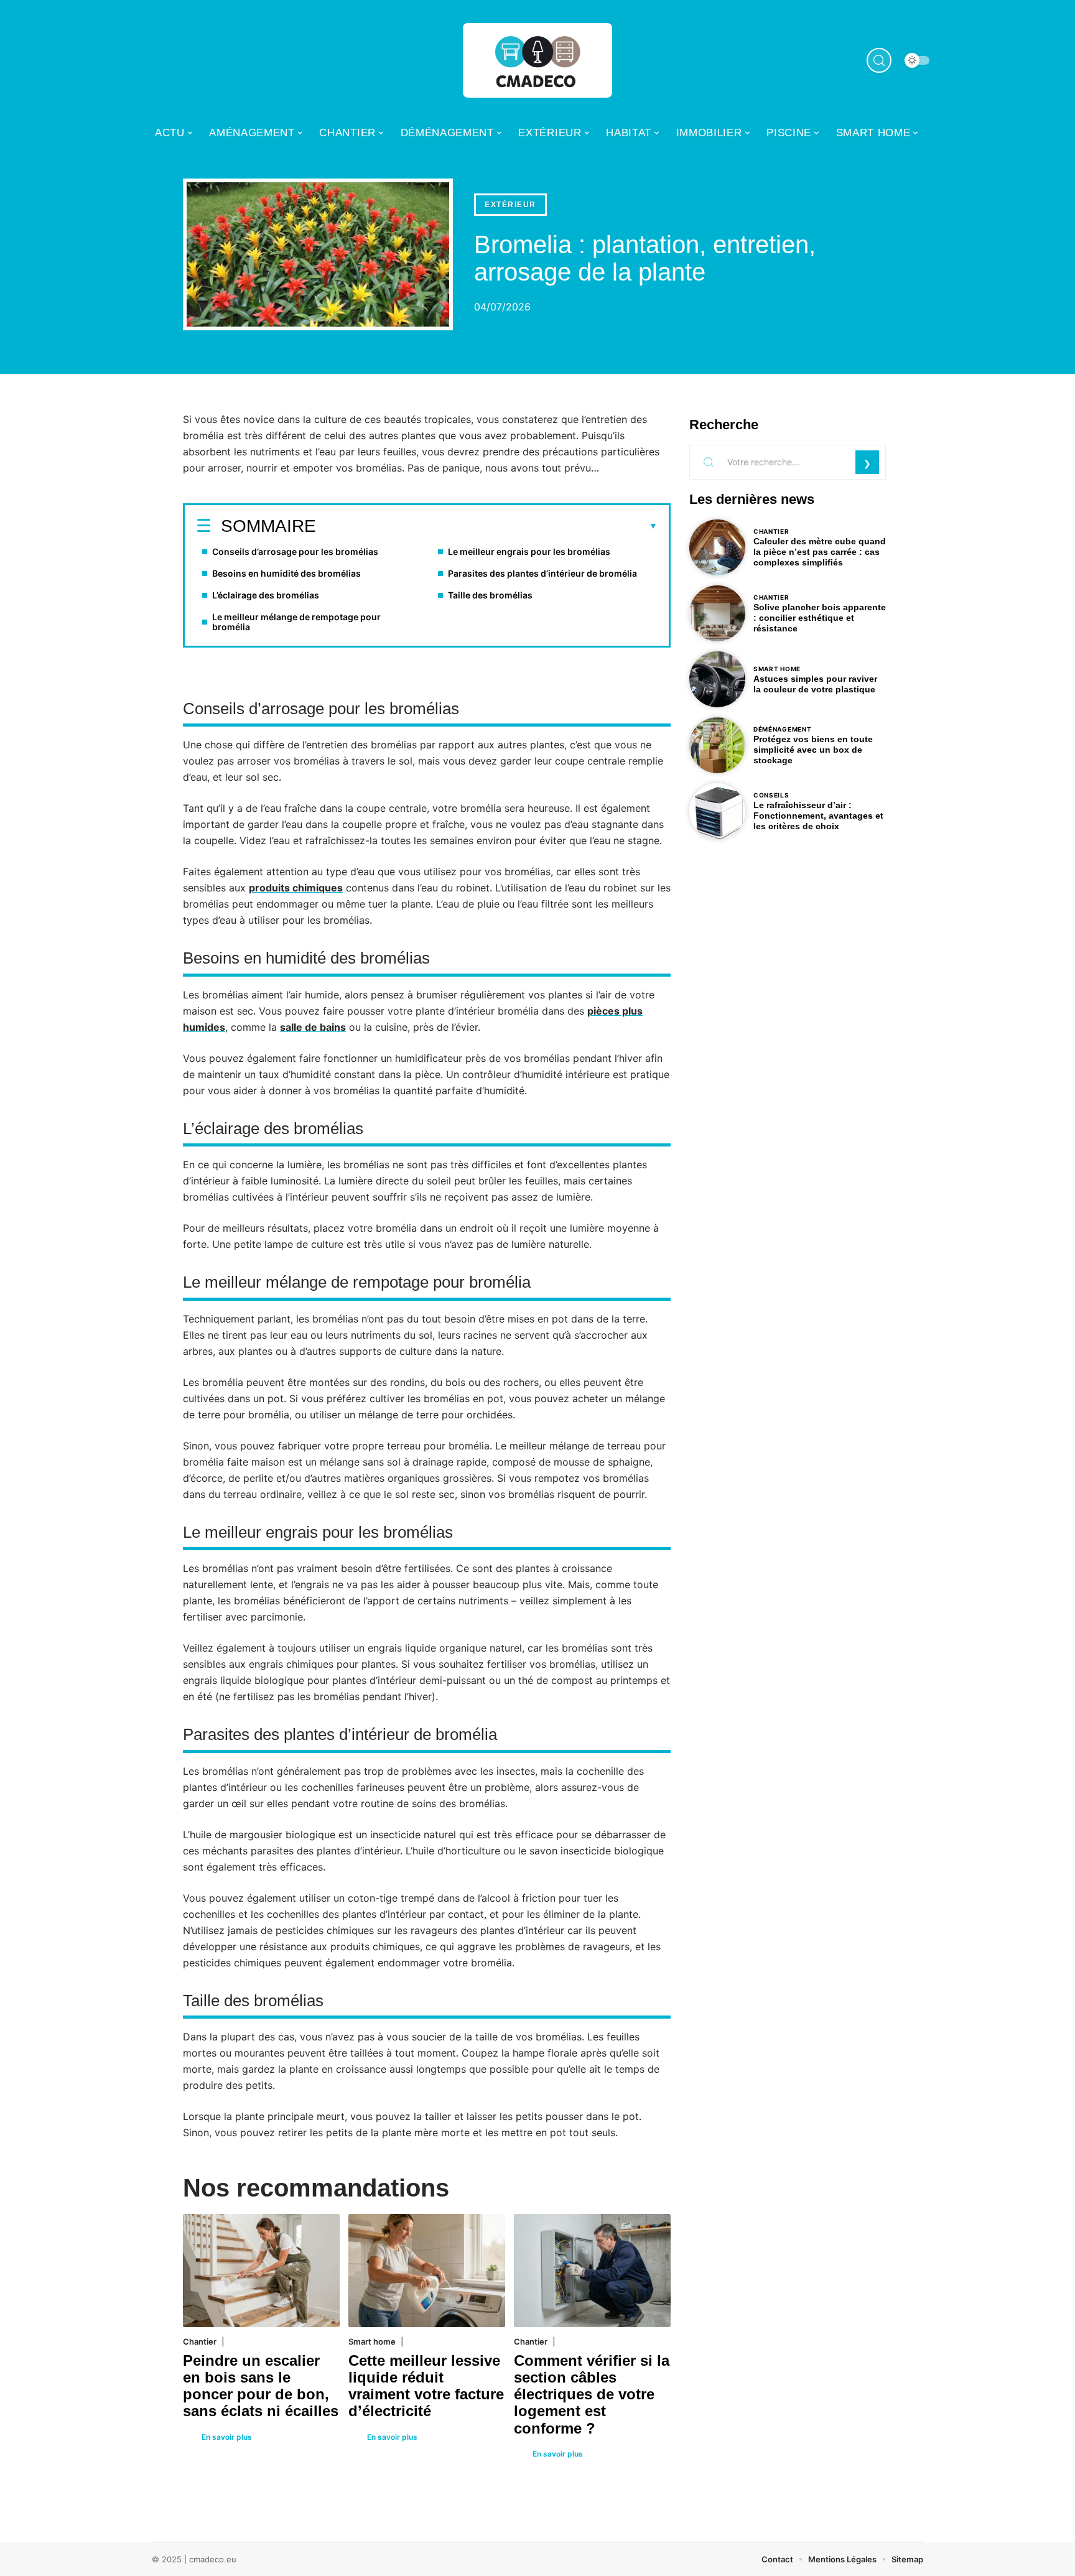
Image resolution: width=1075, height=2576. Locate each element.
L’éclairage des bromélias (266, 595)
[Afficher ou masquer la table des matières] (487, 526)
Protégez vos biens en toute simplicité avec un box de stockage (813, 750)
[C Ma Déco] (537, 60)
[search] (879, 60)
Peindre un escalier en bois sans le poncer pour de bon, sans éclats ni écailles (261, 2386)
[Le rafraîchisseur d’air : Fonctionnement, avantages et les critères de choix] (717, 811)
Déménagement (782, 729)
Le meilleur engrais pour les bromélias (529, 551)
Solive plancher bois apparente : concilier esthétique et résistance (820, 618)
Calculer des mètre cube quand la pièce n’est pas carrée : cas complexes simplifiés (820, 552)
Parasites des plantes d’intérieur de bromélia (542, 573)
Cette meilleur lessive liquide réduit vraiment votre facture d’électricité (426, 2386)
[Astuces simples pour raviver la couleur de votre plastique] (717, 679)
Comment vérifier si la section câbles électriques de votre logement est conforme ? (592, 2394)
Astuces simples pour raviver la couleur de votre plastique (815, 684)
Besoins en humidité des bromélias (286, 573)
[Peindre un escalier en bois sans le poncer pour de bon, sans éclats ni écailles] (261, 2270)
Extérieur (510, 205)
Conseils (771, 795)
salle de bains (313, 1027)
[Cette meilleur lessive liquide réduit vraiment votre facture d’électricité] (427, 2270)
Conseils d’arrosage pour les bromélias (295, 551)
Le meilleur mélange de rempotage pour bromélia (296, 622)
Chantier (200, 2341)
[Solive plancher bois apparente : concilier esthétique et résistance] (717, 613)
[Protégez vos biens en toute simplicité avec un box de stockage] (717, 745)
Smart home (372, 2341)
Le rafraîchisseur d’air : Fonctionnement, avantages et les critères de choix (818, 816)
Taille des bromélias (490, 595)
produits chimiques (296, 888)
